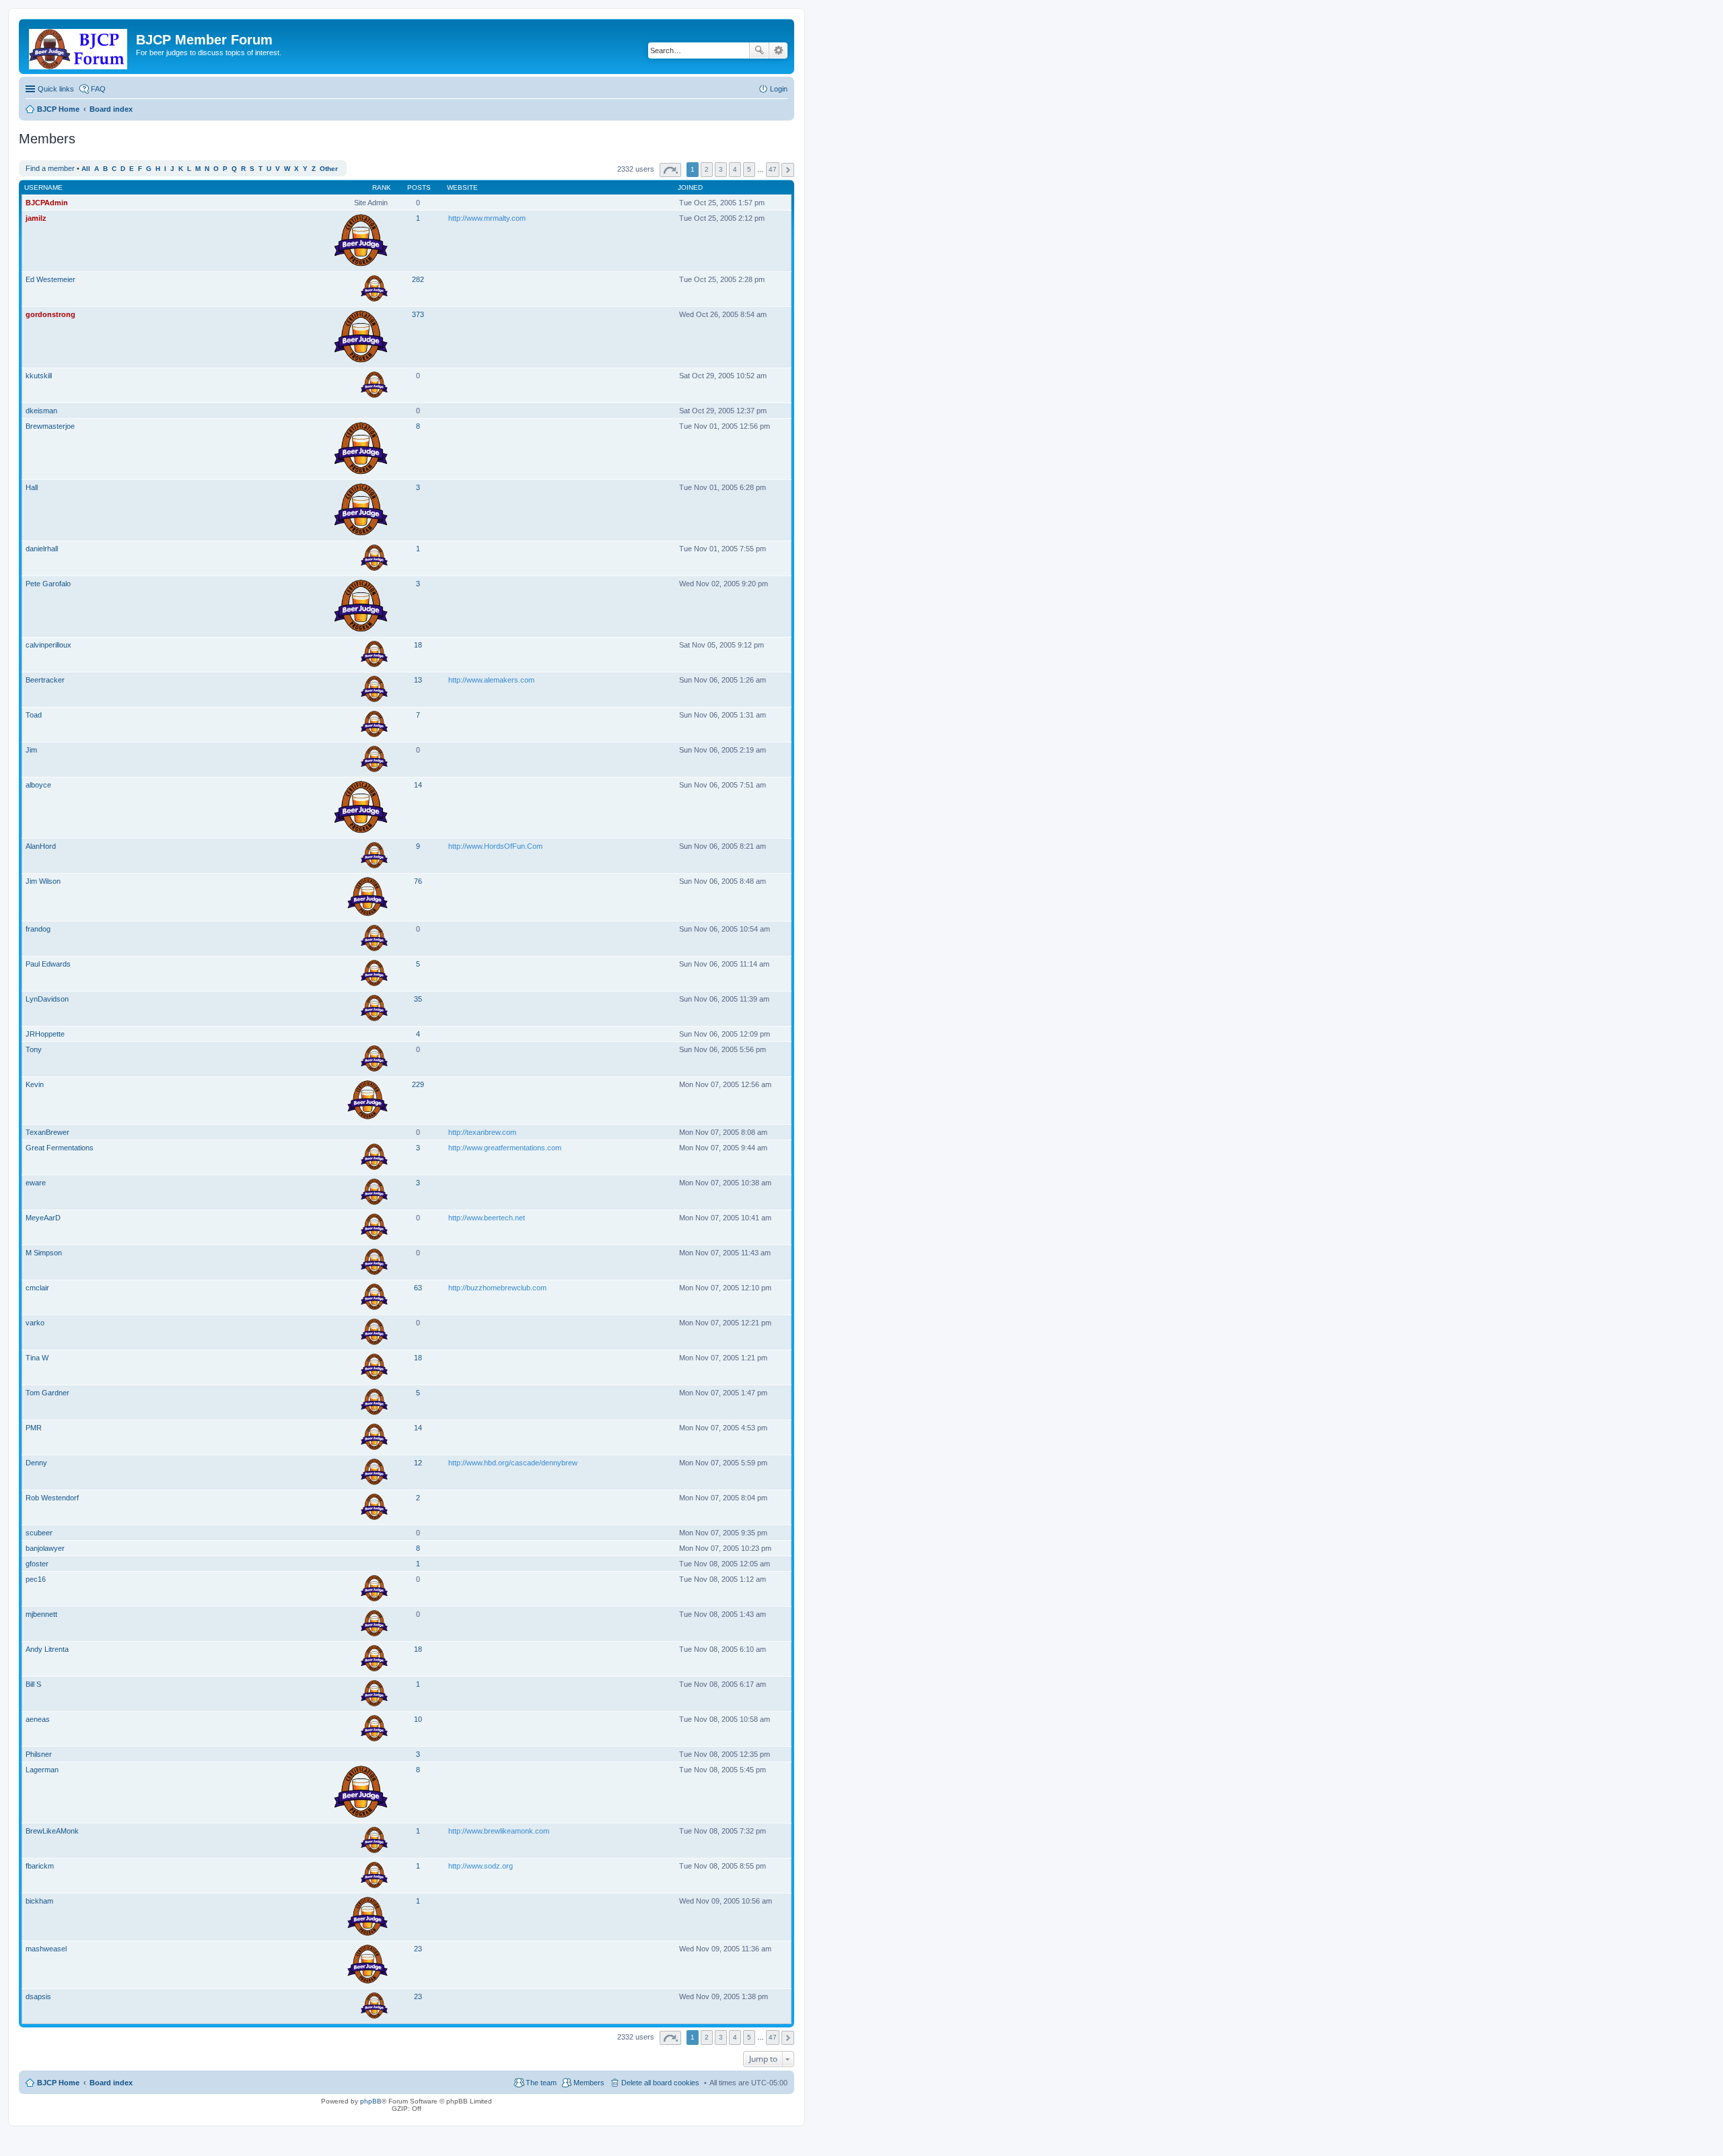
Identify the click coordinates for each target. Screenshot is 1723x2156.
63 (418, 1288)
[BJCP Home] (79, 46)
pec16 (36, 1579)
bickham (39, 1901)
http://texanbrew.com (482, 1132)
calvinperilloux (48, 645)
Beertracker (45, 680)
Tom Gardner (47, 1393)
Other (329, 169)
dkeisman (41, 411)
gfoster (37, 1564)
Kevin (35, 1084)
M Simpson (44, 1253)
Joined (690, 187)
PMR (34, 1428)
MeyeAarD (43, 1218)
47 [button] (773, 169)
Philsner (39, 1754)
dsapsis (38, 1996)
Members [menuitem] (589, 2083)
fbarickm (40, 1866)
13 (418, 680)
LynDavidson (47, 999)
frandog (38, 929)
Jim (31, 750)
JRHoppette (45, 1034)
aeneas (38, 1719)
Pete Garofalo (48, 584)
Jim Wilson (43, 881)
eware (36, 1183)
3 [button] (721, 169)
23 (418, 1949)
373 (418, 314)
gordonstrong (50, 314)
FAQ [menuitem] (98, 89)
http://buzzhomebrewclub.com (497, 1288)
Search (759, 50)
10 (418, 1719)
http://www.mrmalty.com (487, 218)
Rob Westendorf (52, 1498)
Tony (34, 1049)
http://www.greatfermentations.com (505, 1148)
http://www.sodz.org (481, 1866)
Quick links (56, 89)
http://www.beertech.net (487, 1218)
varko (35, 1323)
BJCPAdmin (47, 203)
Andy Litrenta (47, 1649)
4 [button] (735, 169)
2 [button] (707, 169)
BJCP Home (58, 2083)
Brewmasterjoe (50, 426)
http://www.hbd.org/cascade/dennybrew (513, 1463)
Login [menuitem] (779, 89)
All (86, 169)
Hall (32, 487)
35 (418, 999)
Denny (36, 1463)
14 (418, 785)
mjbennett (41, 1614)
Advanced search (778, 50)
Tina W (37, 1358)
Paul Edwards (48, 964)
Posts (419, 187)
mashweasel (46, 1949)
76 (418, 881)
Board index (111, 2083)
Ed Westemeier (50, 279)
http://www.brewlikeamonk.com (499, 1831)
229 (418, 1084)
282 (418, 279)
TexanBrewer (47, 1132)
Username (43, 187)
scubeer (39, 1533)
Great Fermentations (60, 1148)
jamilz (36, 218)
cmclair (37, 1288)
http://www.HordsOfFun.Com (495, 846)
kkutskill (39, 376)
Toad (34, 715)
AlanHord (41, 846)
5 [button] (749, 169)
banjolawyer (45, 1548)
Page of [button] (670, 170)
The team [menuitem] (541, 2083)
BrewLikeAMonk (52, 1831)
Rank (382, 187)
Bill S (33, 1684)
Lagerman (42, 1770)
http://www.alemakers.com (491, 680)
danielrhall (42, 549)
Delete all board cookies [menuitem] (660, 2083)
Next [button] (788, 170)
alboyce (38, 785)
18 (418, 645)
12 (418, 1463)
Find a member (50, 168)
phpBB (371, 2101)
